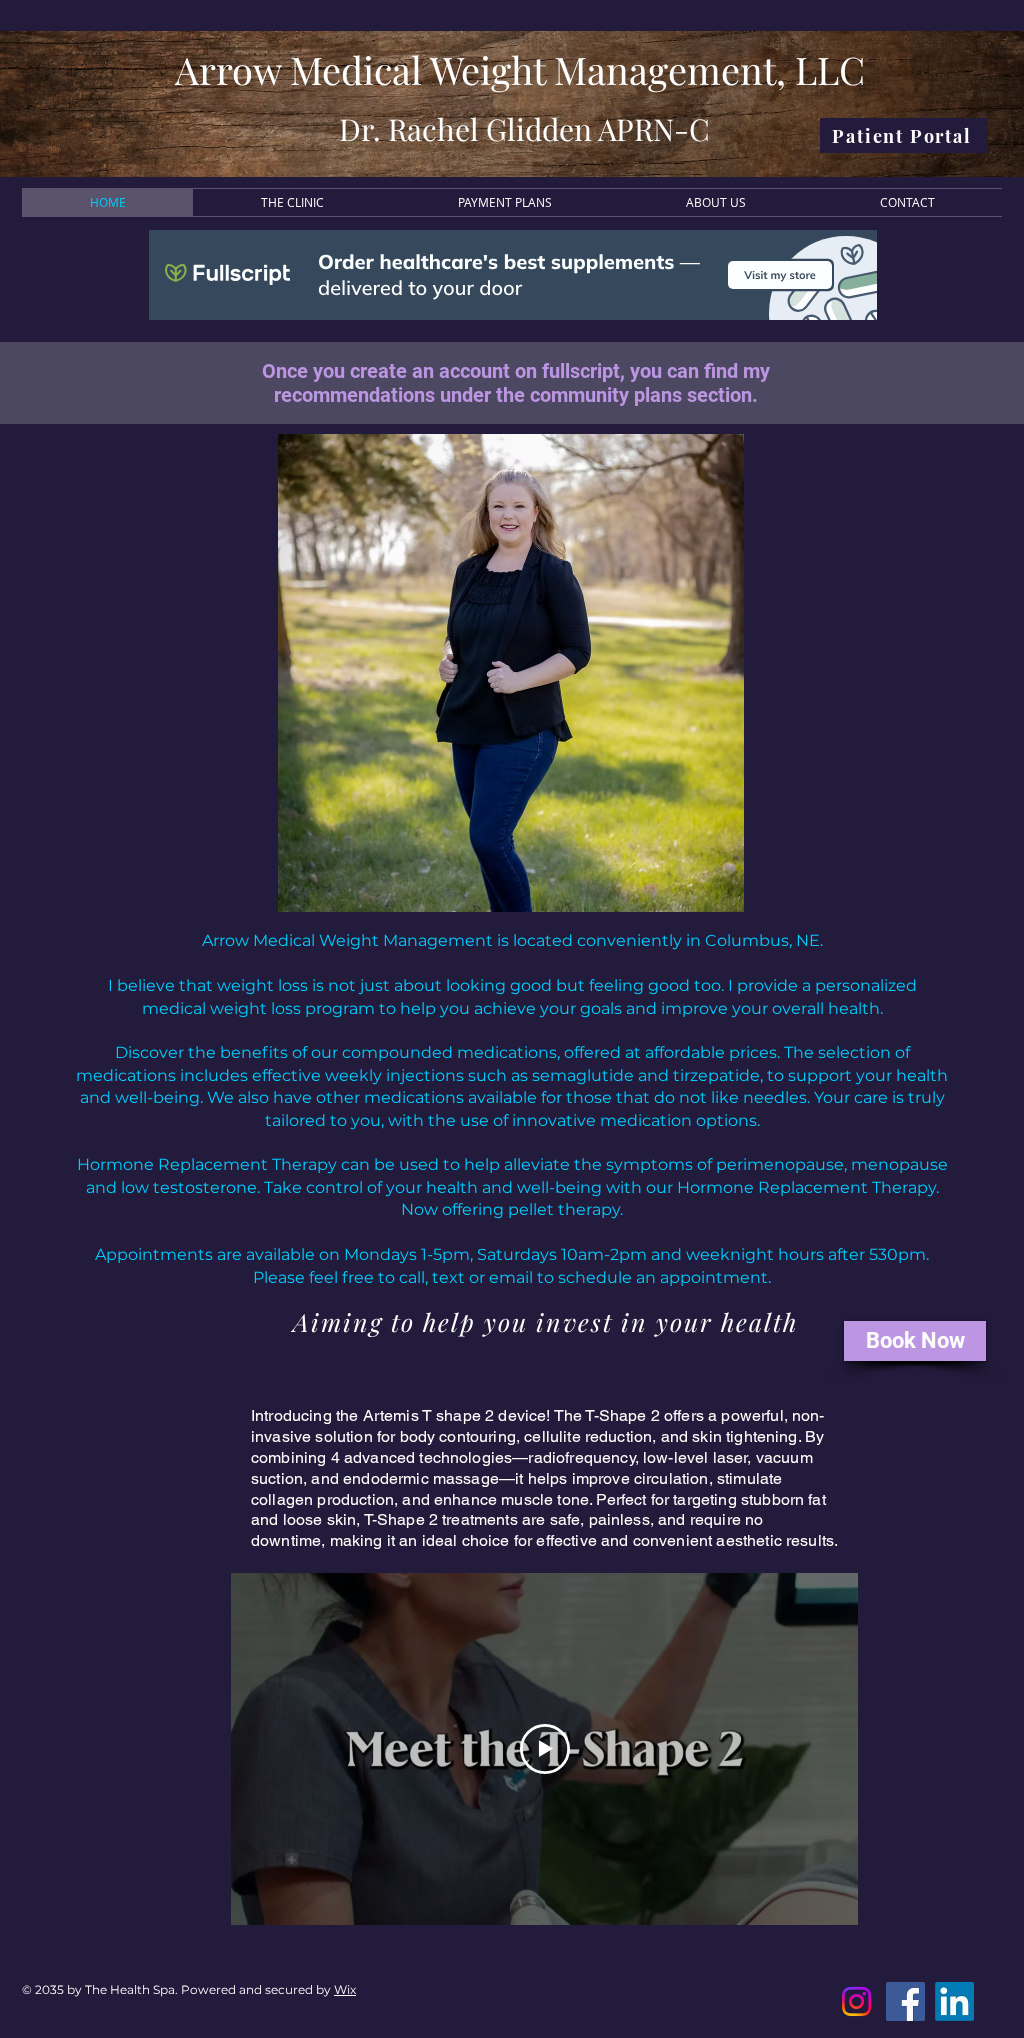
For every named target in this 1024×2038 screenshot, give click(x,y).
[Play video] (545, 1749)
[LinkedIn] (954, 2001)
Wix (345, 1989)
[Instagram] (856, 2001)
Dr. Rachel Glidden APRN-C (524, 129)
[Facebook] (905, 2001)
